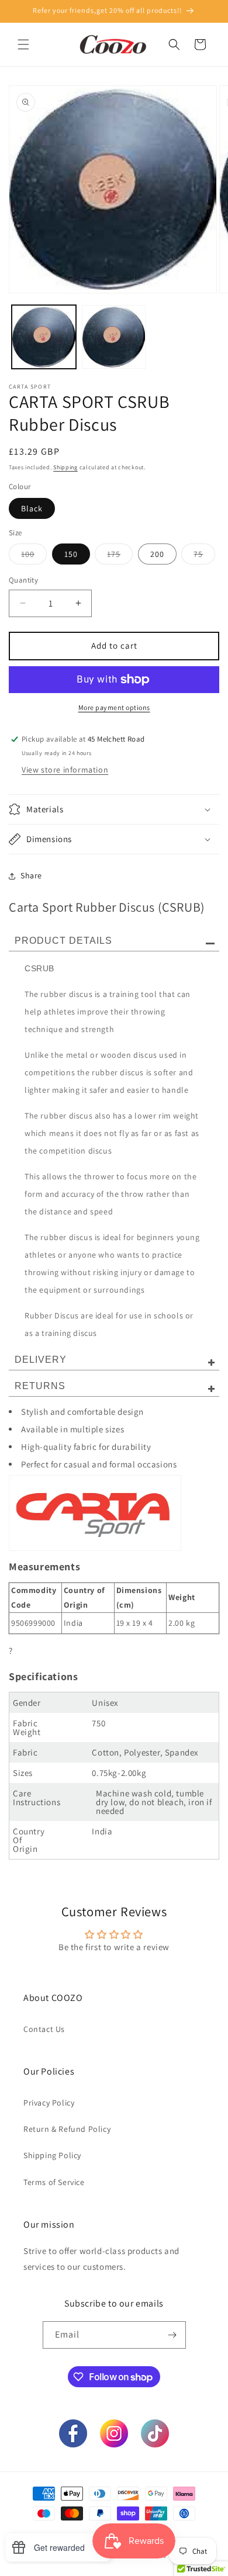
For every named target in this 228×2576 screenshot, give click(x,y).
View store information (65, 770)
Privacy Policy (49, 2103)
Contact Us (44, 2029)
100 (34, 556)
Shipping (65, 467)
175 (120, 556)
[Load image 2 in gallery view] (114, 337)
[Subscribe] (172, 2335)
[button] (23, 44)
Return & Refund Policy (67, 2129)
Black (32, 508)
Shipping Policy (52, 2155)
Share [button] (31, 875)
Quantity (23, 580)
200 (157, 554)
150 (71, 554)
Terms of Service (54, 2182)
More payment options (114, 707)
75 (204, 556)
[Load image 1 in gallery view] (44, 337)
